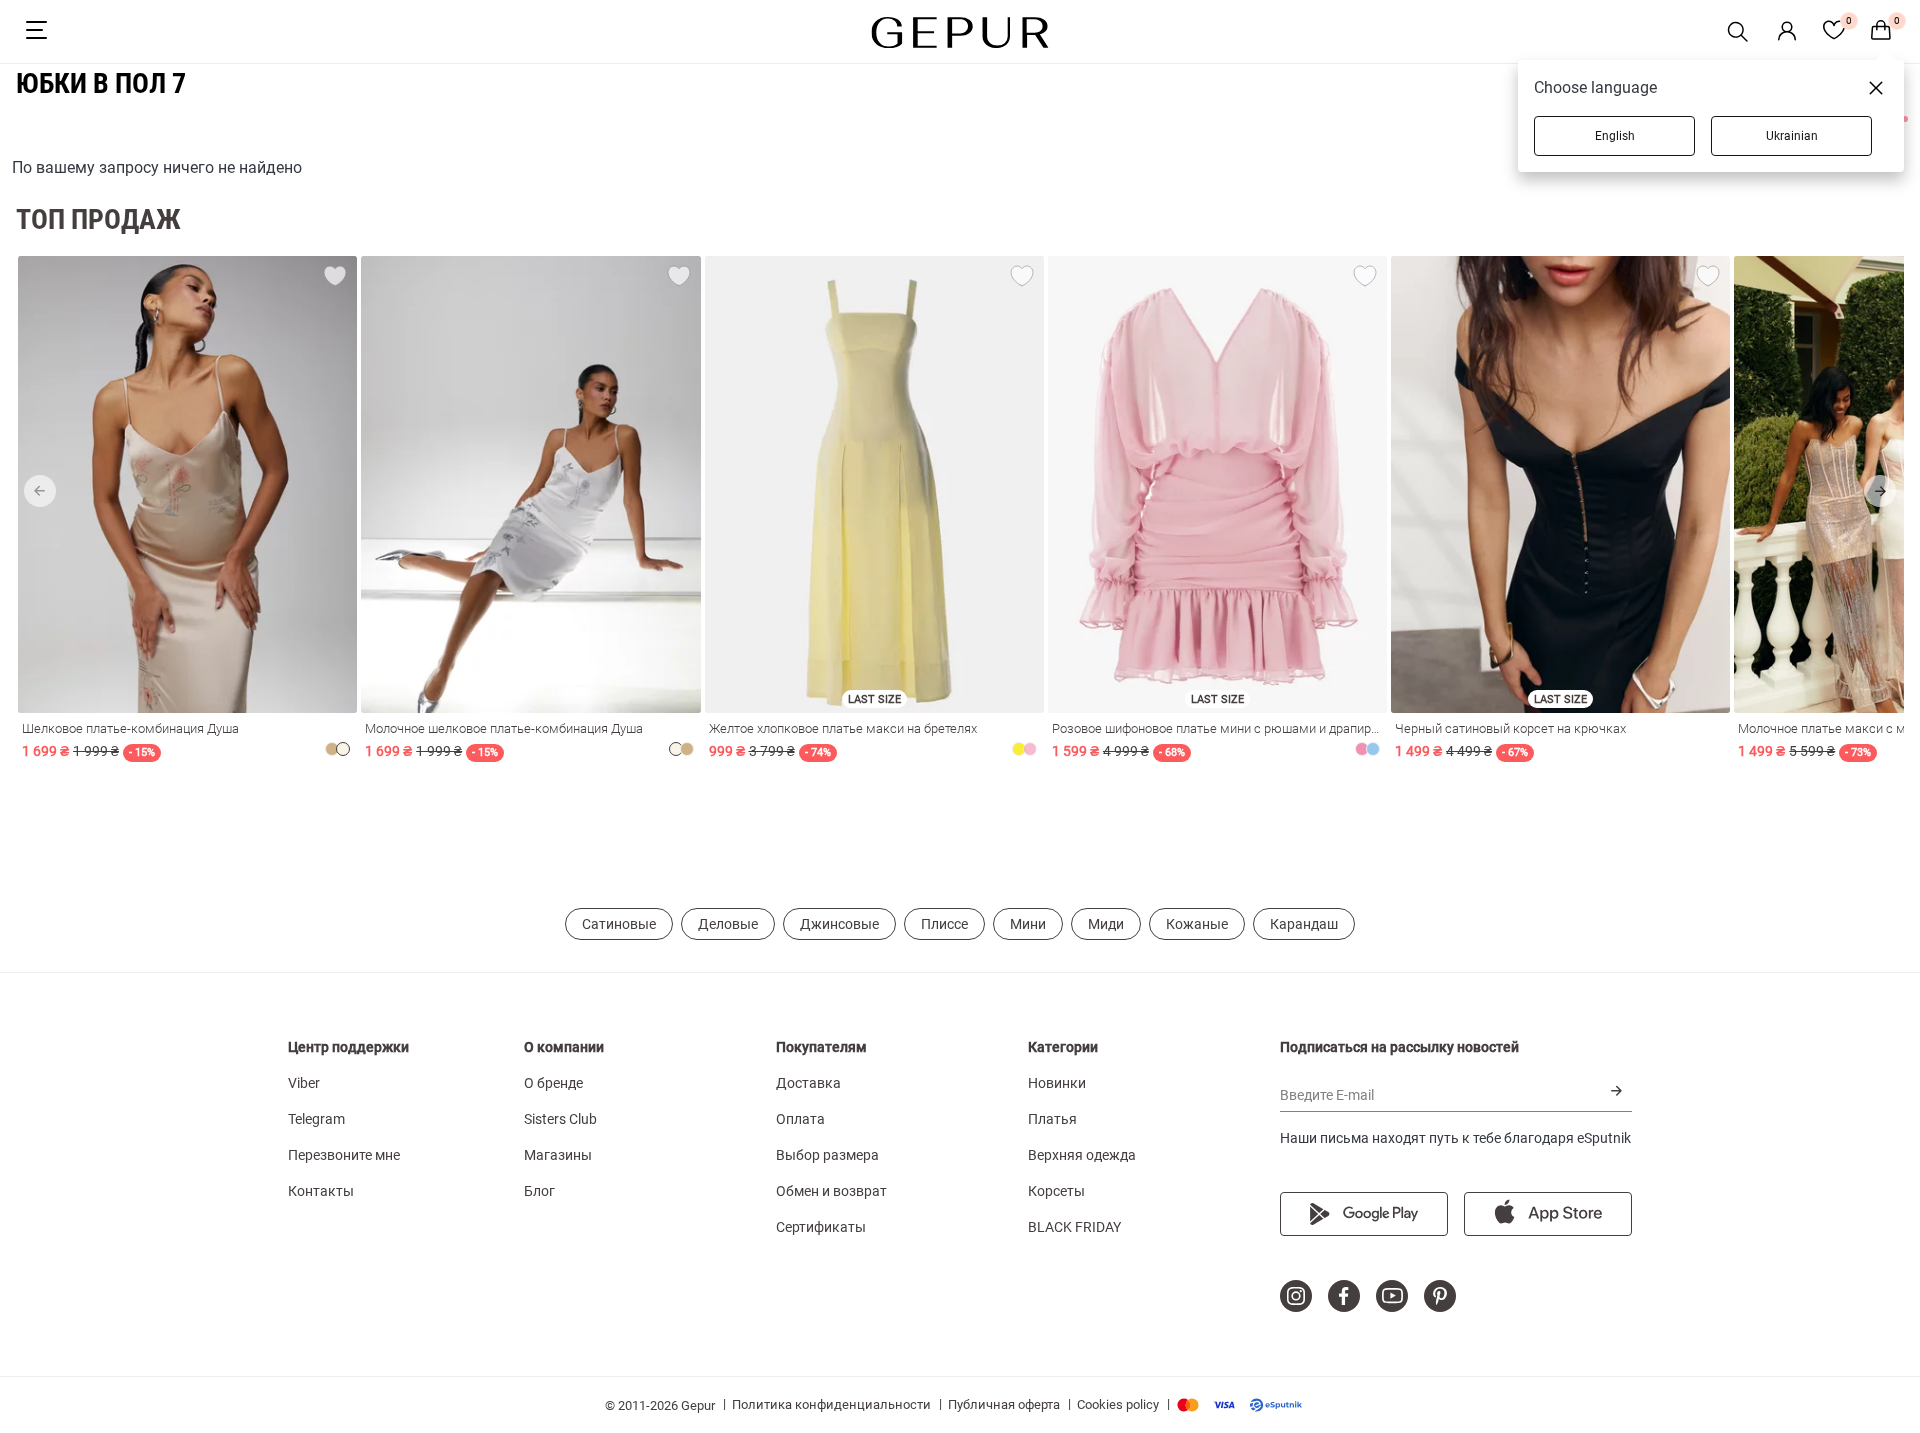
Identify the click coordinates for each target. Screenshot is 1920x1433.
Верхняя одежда (1082, 1155)
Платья (1052, 1119)
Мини (1028, 924)
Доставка (808, 1083)
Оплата (800, 1119)
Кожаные (1197, 924)
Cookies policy (1118, 1404)
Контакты (321, 1191)
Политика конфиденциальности (831, 1404)
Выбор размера (827, 1155)
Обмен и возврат (831, 1191)
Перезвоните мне (344, 1155)
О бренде (553, 1083)
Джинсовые (839, 924)
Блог (539, 1191)
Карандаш (1304, 924)
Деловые (728, 924)
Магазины (558, 1155)
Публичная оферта (1004, 1404)
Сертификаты (821, 1227)
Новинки (1057, 1083)
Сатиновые (619, 924)
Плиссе (944, 924)
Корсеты (1056, 1191)
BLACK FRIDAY (1074, 1227)
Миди (1106, 924)
